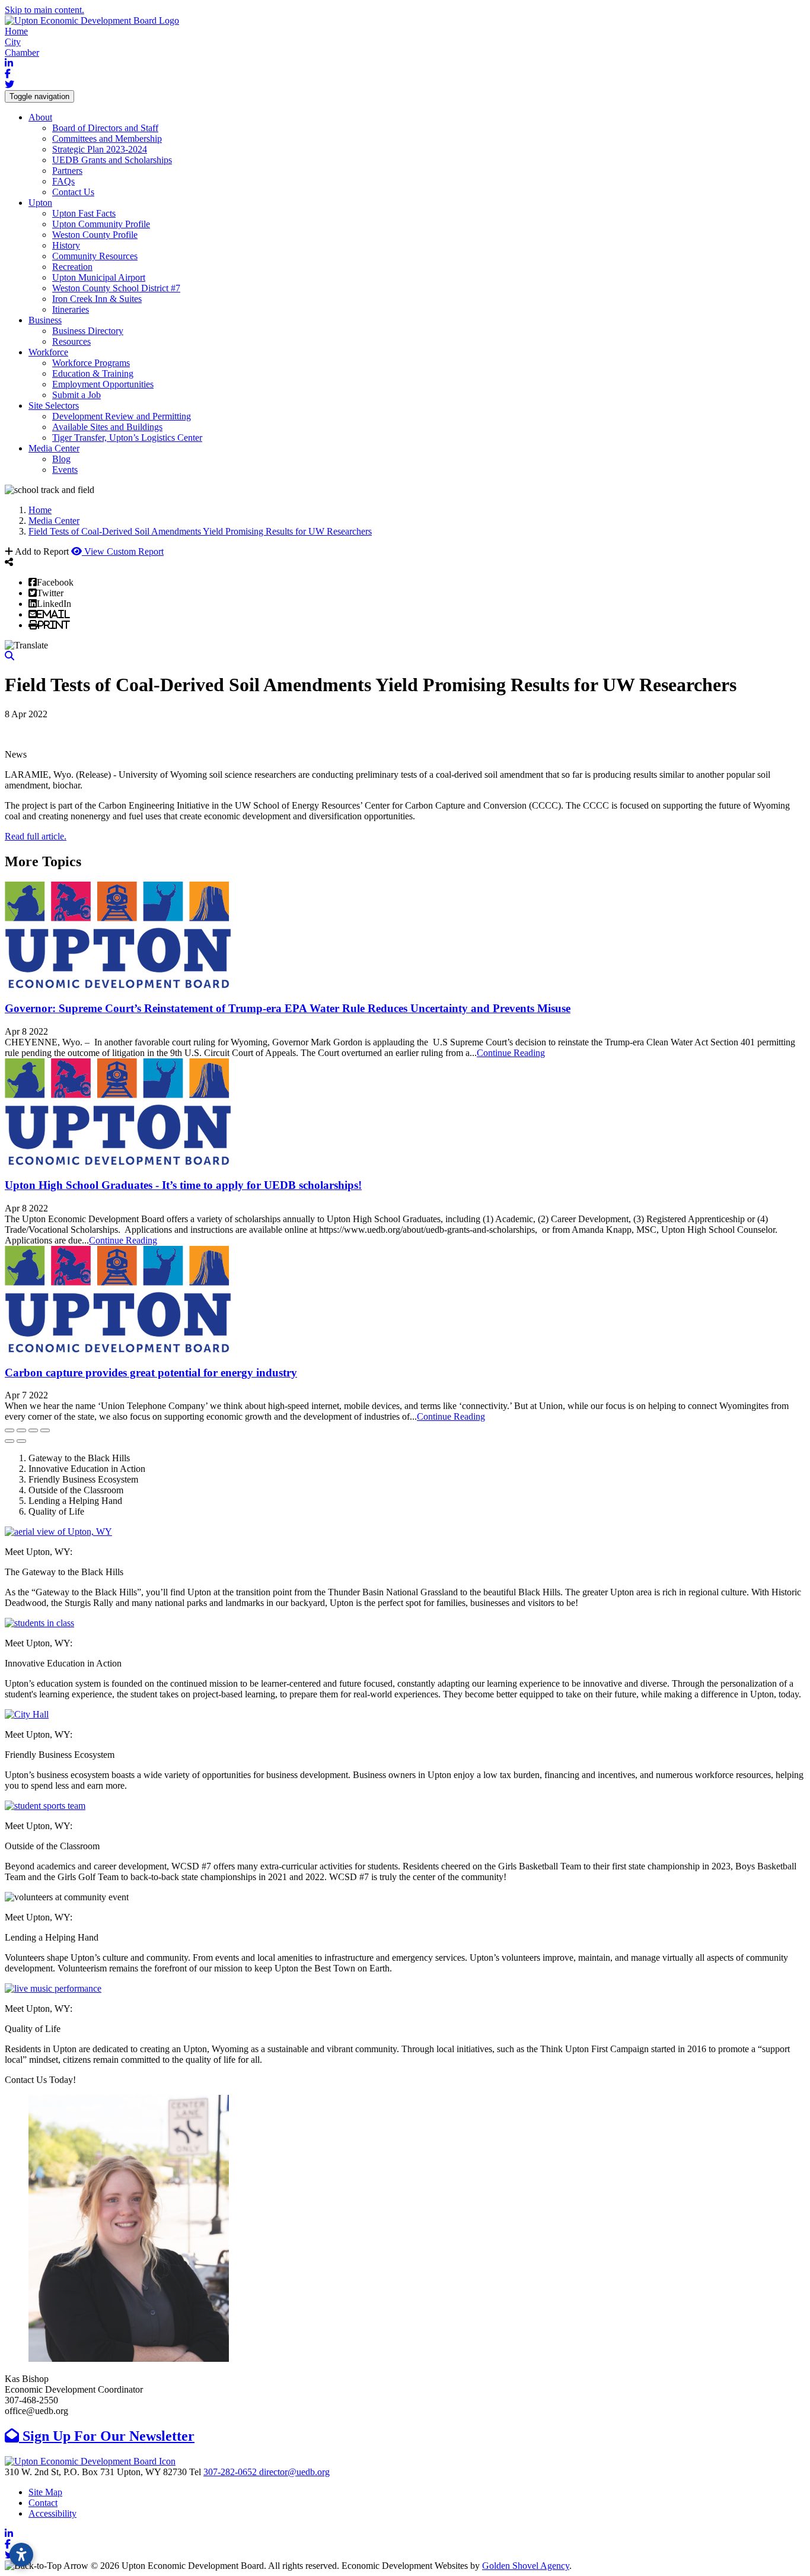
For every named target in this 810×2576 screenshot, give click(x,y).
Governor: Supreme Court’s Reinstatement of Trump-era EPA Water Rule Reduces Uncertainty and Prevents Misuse (288, 1008)
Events (65, 470)
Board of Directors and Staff (105, 128)
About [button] (40, 117)
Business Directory (88, 331)
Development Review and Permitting (122, 416)
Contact (43, 2503)
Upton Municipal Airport (99, 277)
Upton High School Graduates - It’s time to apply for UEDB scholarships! (183, 1185)
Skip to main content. (44, 10)
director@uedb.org (294, 2472)
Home (16, 31)
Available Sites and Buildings (107, 427)
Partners (67, 171)
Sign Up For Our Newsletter (107, 2436)
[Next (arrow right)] (21, 1441)
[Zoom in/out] (45, 1430)
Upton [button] (40, 203)
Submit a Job (76, 395)
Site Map (45, 2492)
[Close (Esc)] (9, 1430)
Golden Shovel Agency (526, 2566)
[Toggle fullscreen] (33, 1430)
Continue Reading (511, 1053)
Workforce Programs (91, 363)
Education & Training (93, 373)
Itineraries (71, 309)
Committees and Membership (107, 139)
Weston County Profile (95, 235)
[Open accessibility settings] (21, 2555)
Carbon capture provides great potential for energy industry (151, 1373)
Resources (71, 341)
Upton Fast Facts (84, 213)
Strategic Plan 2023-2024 (100, 149)
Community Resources (95, 256)
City (13, 42)
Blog (61, 459)
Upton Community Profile (101, 224)
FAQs (63, 181)
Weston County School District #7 (116, 288)
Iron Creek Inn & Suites (97, 299)
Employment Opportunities (103, 384)
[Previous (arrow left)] (9, 1441)
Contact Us (73, 192)
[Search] (9, 656)
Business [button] (45, 320)
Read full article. (36, 836)
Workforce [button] (48, 352)
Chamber (22, 53)
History (66, 245)
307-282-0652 (231, 2472)
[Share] (21, 1430)
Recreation (72, 267)
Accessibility (52, 2513)
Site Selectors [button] (54, 406)
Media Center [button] (54, 448)
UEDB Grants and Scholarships (112, 160)
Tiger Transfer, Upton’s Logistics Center (127, 438)
